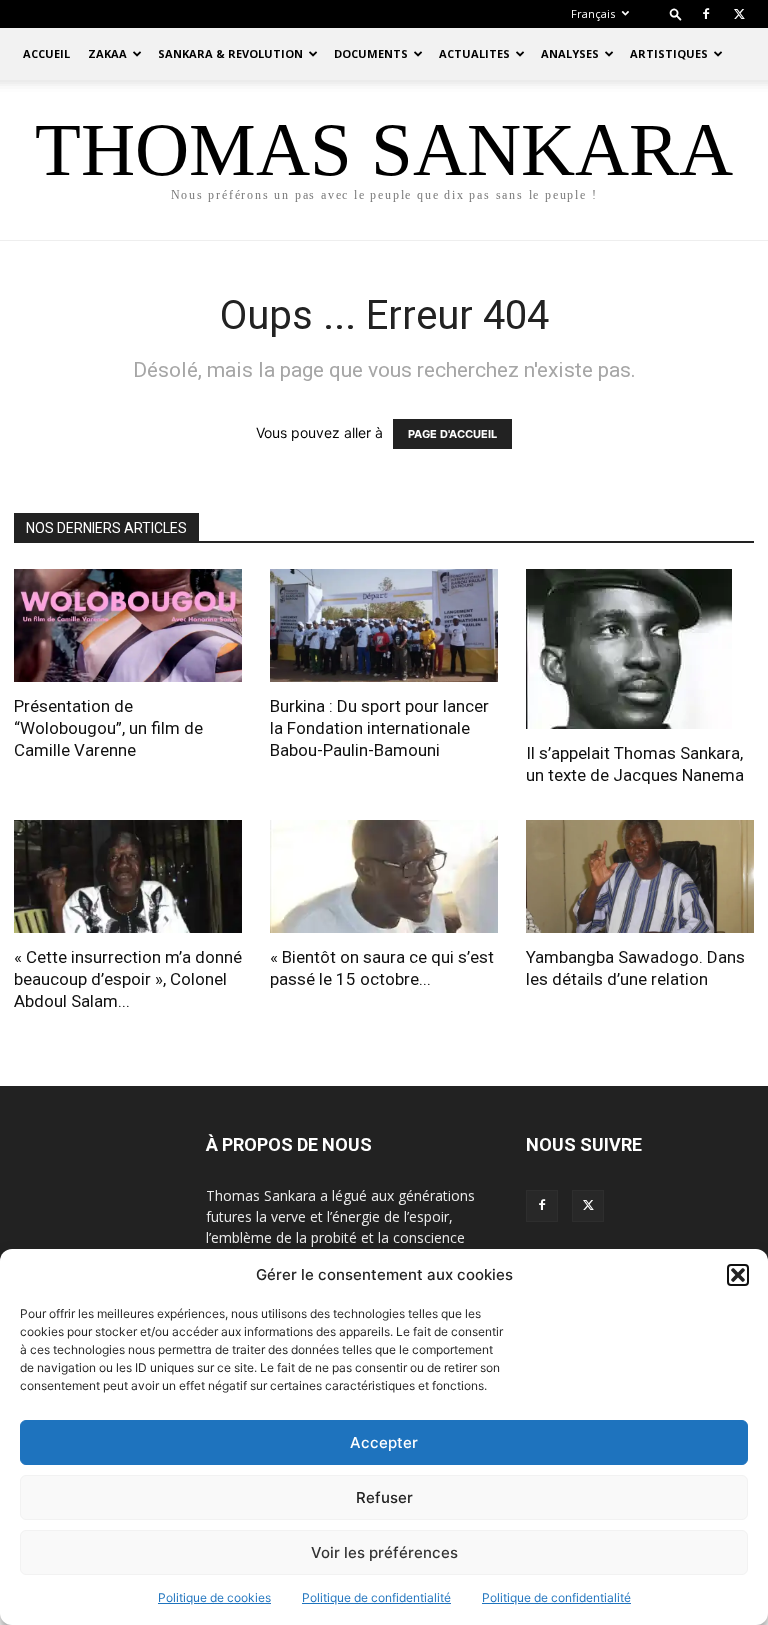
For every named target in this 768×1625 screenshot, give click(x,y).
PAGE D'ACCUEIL (452, 434)
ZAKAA (107, 53)
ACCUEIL (46, 53)
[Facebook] (706, 14)
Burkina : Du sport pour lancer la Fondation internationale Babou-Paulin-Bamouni (379, 728)
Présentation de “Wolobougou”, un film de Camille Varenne (108, 728)
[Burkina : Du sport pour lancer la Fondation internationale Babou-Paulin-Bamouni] (384, 625)
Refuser (384, 1497)
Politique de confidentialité (376, 1597)
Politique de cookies (214, 1597)
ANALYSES (570, 53)
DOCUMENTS (371, 53)
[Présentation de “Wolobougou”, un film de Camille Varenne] (128, 625)
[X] (739, 14)
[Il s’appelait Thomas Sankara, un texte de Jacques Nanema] (640, 649)
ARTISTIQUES (669, 53)
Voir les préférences (384, 1552)
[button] (738, 1275)
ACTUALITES (474, 53)
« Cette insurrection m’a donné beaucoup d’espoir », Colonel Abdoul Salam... (128, 979)
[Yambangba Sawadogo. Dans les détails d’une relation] (640, 876)
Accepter (384, 1442)
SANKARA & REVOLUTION (230, 53)
